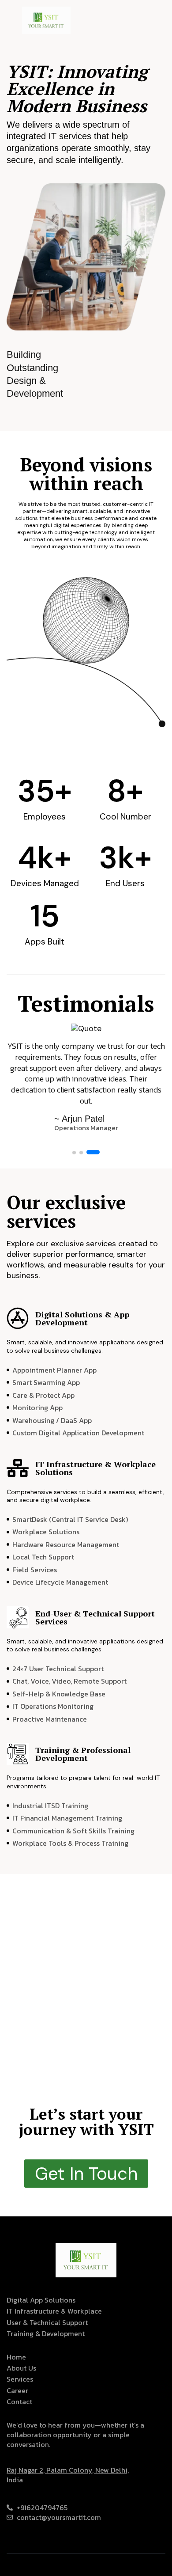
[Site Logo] (46, 19)
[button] (74, 1153)
